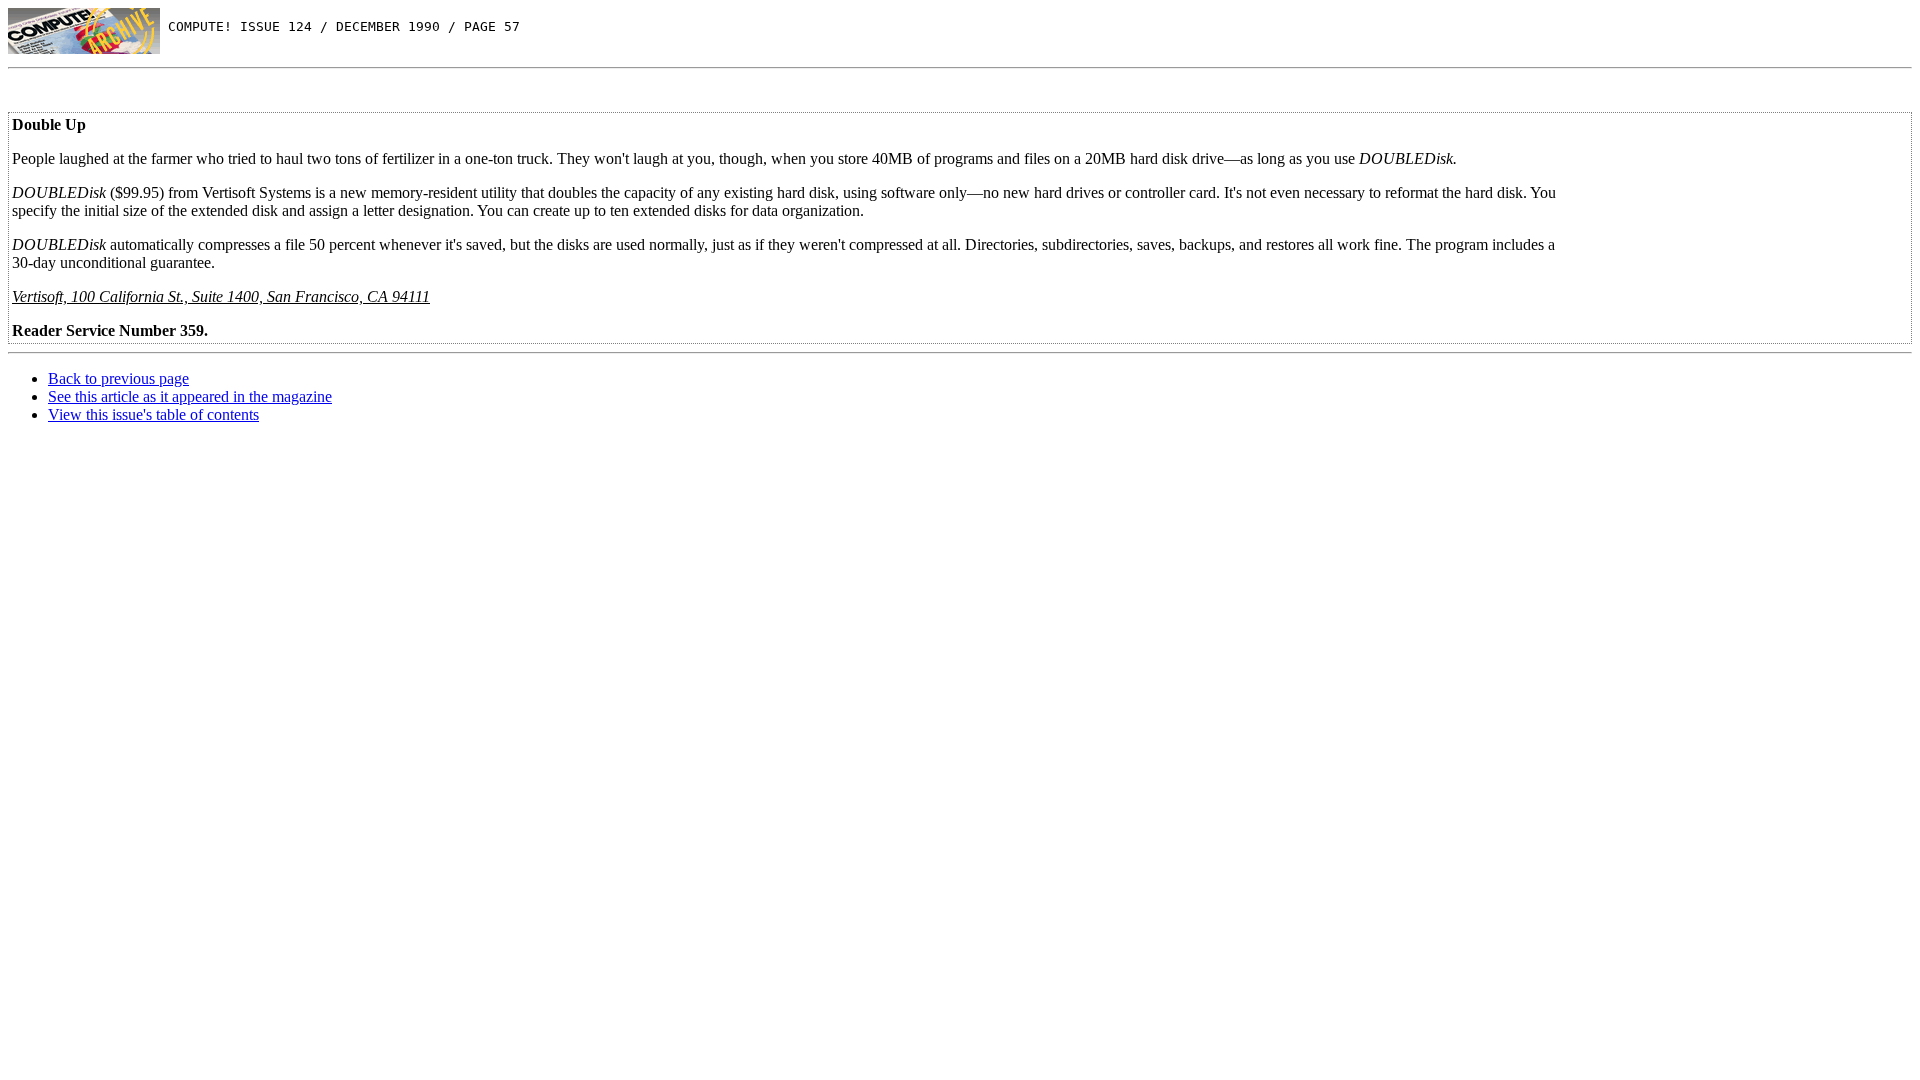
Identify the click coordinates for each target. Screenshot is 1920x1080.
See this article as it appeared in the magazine (190, 396)
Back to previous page (118, 378)
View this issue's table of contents (153, 414)
